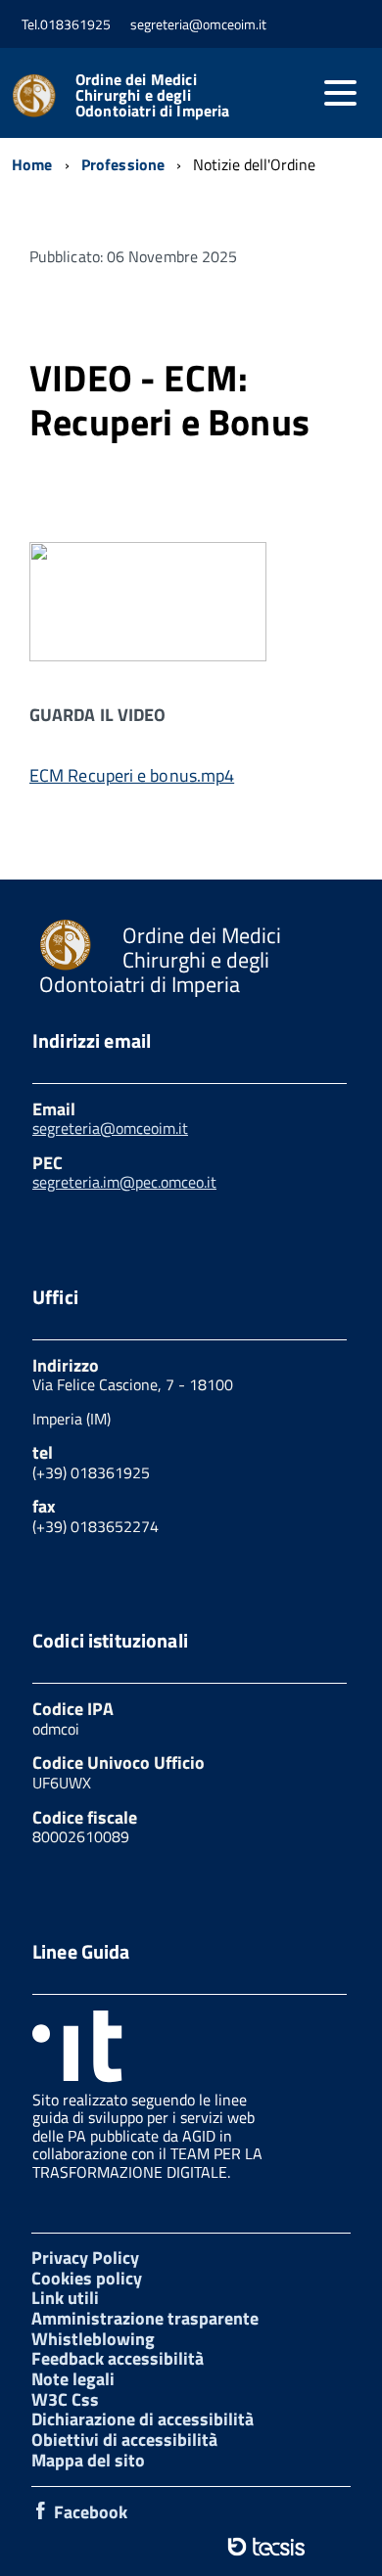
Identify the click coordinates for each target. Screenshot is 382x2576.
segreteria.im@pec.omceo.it (124, 1182)
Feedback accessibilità (118, 2358)
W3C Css (65, 2399)
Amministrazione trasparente (145, 2318)
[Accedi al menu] (340, 93)
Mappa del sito (88, 2460)
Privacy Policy (85, 2258)
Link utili (65, 2298)
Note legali (73, 2379)
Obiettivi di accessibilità (124, 2440)
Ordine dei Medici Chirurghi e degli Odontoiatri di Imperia (153, 95)
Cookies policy (87, 2278)
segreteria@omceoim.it (110, 1128)
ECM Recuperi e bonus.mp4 (132, 775)
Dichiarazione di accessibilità (143, 2419)
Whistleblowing (93, 2339)
